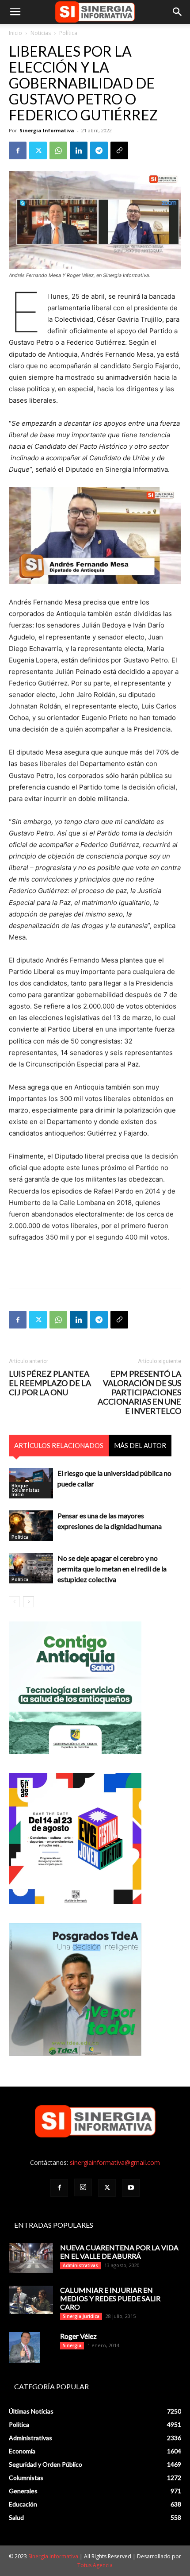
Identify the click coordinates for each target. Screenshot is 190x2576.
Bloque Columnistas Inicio (26, 1490)
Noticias (41, 33)
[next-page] (28, 1602)
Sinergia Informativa (47, 130)
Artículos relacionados (59, 1445)
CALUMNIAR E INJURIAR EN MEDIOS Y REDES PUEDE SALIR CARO (110, 2298)
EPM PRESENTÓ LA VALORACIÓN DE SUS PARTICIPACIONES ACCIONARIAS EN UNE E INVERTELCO (139, 1392)
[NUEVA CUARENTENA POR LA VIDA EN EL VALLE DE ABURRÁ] (31, 2258)
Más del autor (140, 1445)
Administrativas (80, 2265)
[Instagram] (83, 2187)
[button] (15, 12)
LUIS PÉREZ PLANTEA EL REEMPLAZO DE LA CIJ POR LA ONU (50, 1383)
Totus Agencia (95, 2565)
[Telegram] (99, 150)
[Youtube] (131, 2188)
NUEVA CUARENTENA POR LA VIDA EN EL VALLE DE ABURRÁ (119, 2252)
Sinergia (72, 2345)
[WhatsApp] (58, 150)
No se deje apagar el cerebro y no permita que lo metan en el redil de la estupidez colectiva (112, 1569)
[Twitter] (38, 150)
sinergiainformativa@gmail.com (115, 2162)
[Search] (178, 12)
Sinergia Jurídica (81, 2316)
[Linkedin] (79, 150)
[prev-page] (14, 1602)
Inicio (15, 33)
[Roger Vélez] (24, 2347)
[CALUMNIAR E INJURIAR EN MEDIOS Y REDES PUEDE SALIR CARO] (31, 2300)
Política (68, 33)
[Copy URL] (119, 150)
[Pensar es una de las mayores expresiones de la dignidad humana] (31, 1526)
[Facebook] (18, 150)
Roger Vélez (78, 2336)
